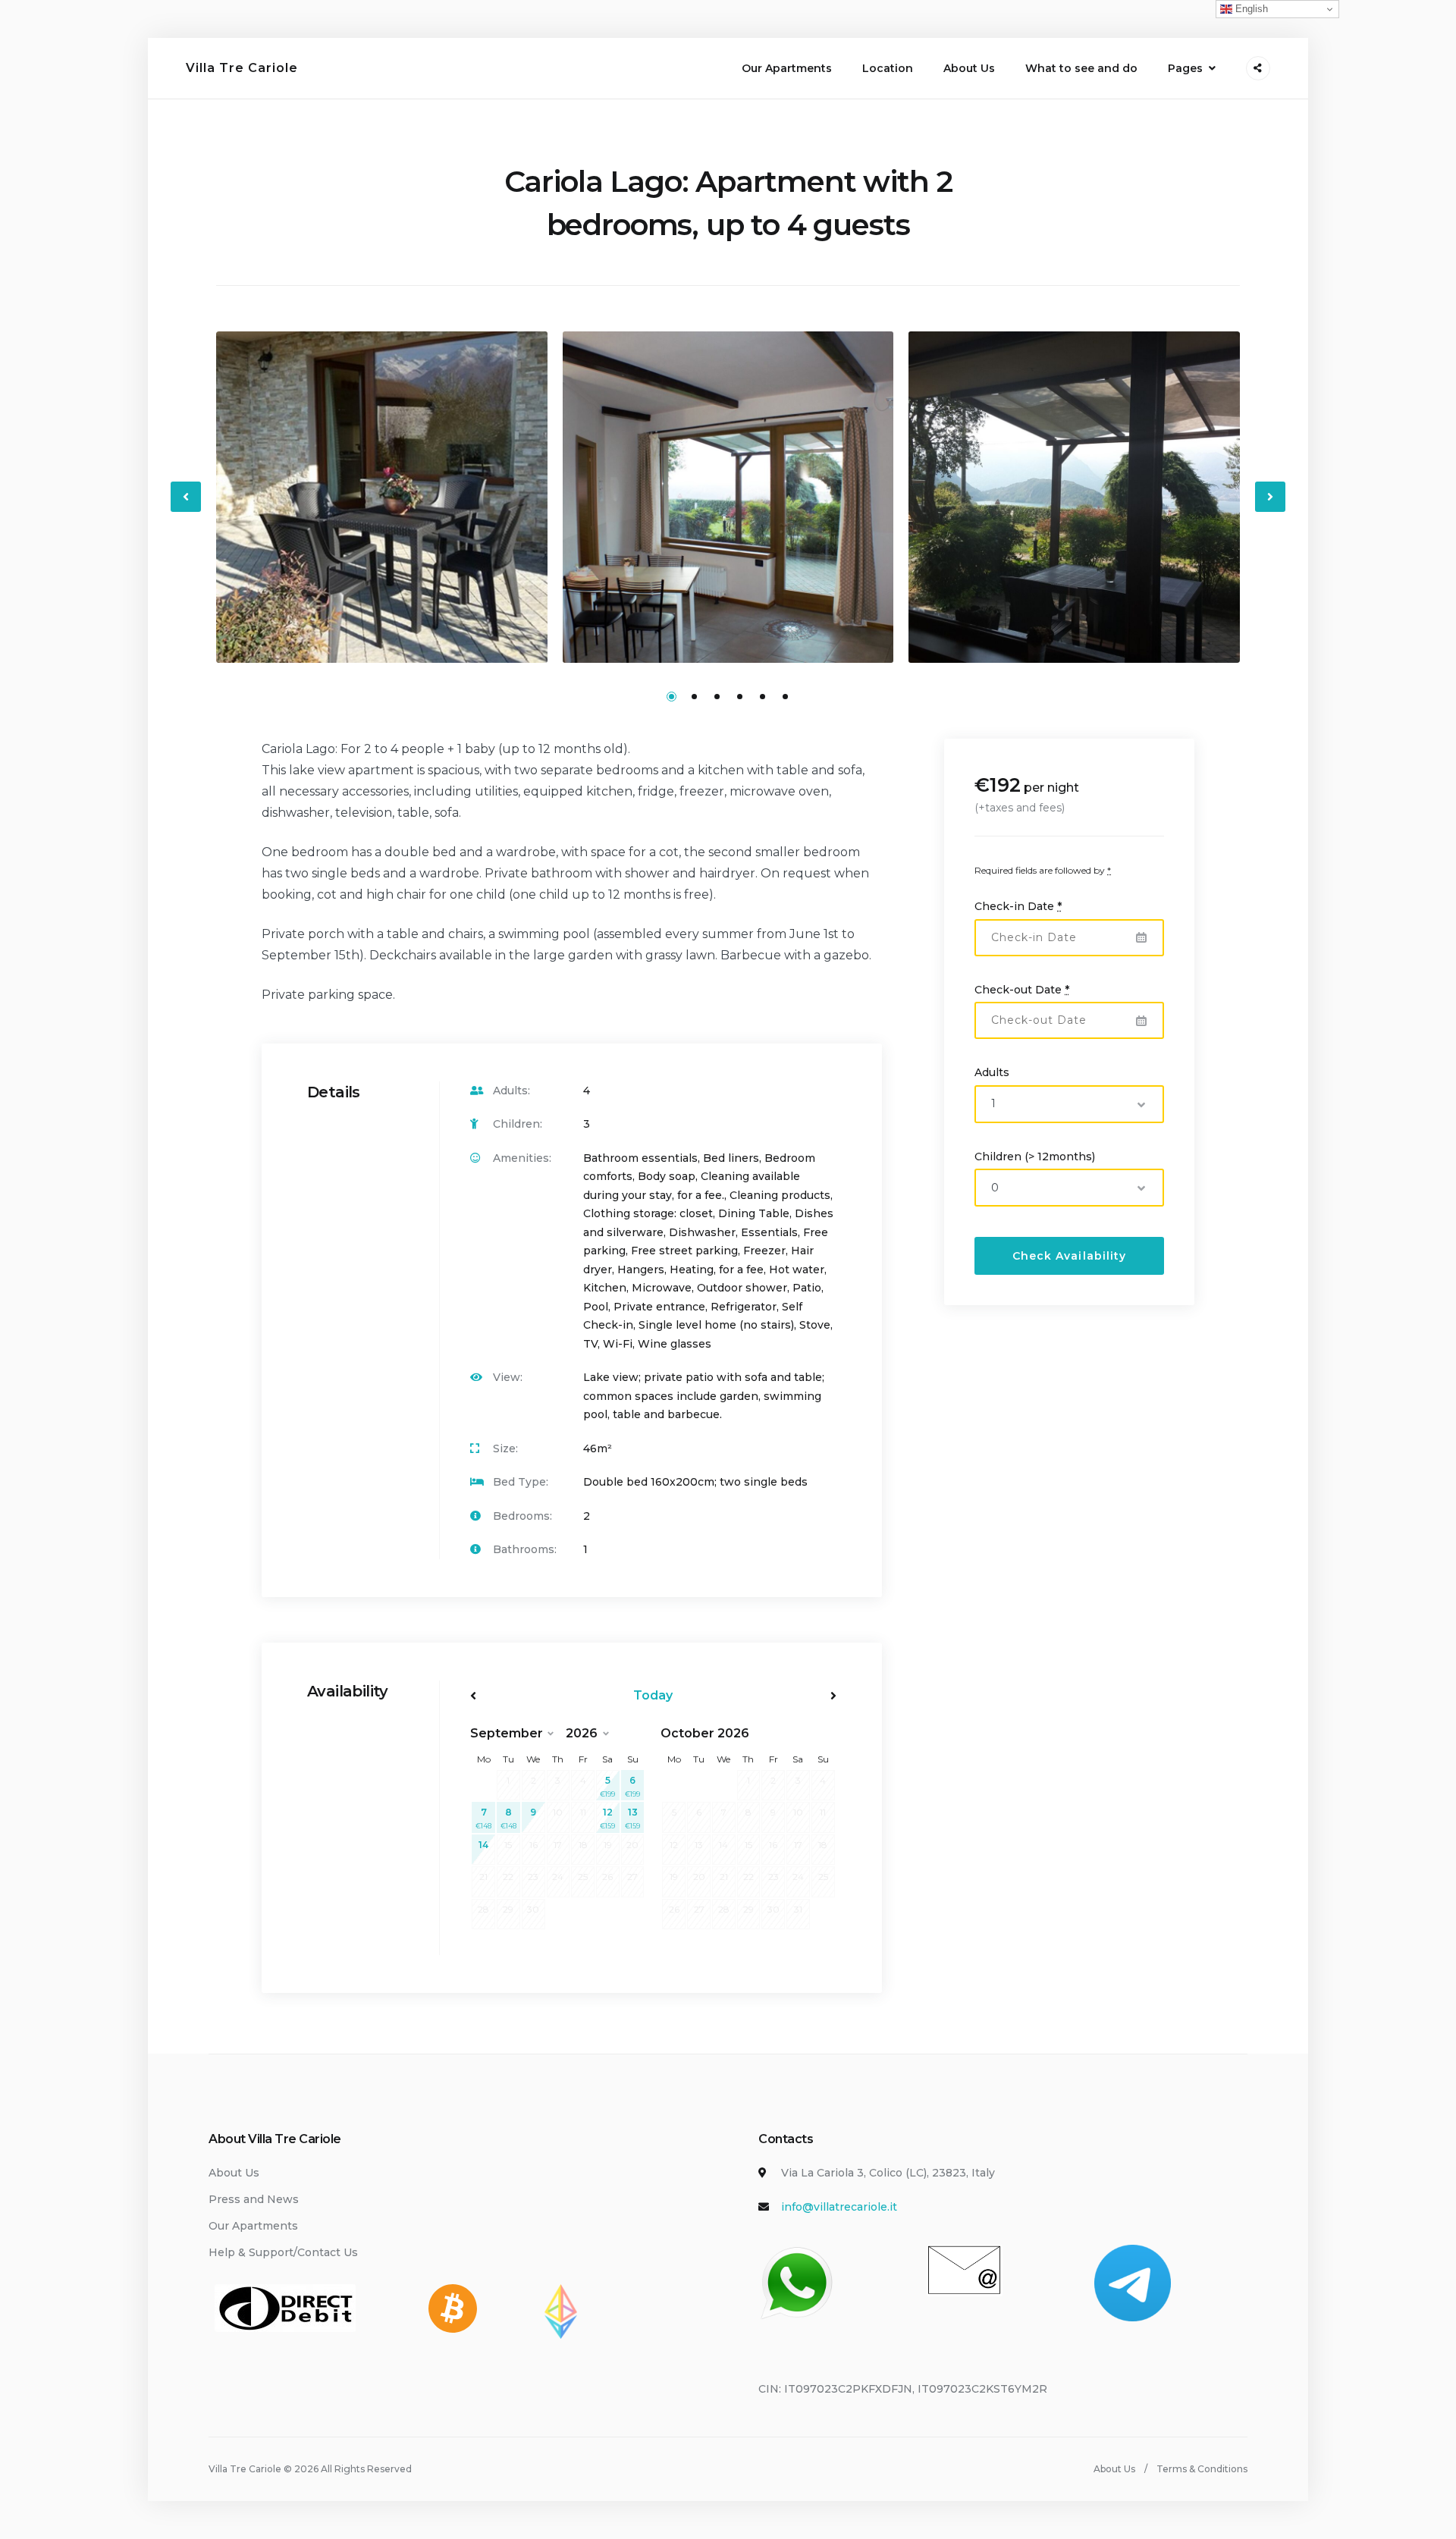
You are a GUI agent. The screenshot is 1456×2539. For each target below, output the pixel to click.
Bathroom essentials (640, 1158)
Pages (1185, 68)
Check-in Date (1018, 905)
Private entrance (659, 1307)
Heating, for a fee (717, 1269)
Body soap (667, 1176)
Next (1271, 509)
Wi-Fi (618, 1344)
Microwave (662, 1288)
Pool (596, 1307)
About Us (969, 68)
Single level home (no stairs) (716, 1325)
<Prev (525, 1696)
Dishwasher (702, 1232)
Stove (815, 1325)
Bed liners (731, 1158)
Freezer (764, 1251)
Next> (781, 1696)
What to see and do (1081, 68)
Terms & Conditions (1202, 2469)
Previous (187, 509)
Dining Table (754, 1213)
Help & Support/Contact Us (283, 2252)
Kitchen (605, 1288)
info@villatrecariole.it (839, 2207)
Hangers (641, 1269)
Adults (992, 1072)
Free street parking (684, 1251)
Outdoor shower (742, 1288)
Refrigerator (744, 1307)
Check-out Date (1022, 989)
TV (590, 1344)
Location (888, 68)
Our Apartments (787, 68)
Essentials (769, 1232)
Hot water (797, 1269)
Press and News (254, 2199)
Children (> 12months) (1035, 1156)
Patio (807, 1288)
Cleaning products (780, 1195)
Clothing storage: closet (648, 1213)
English (1250, 9)
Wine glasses (675, 1344)
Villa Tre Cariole (242, 68)
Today (653, 1695)
